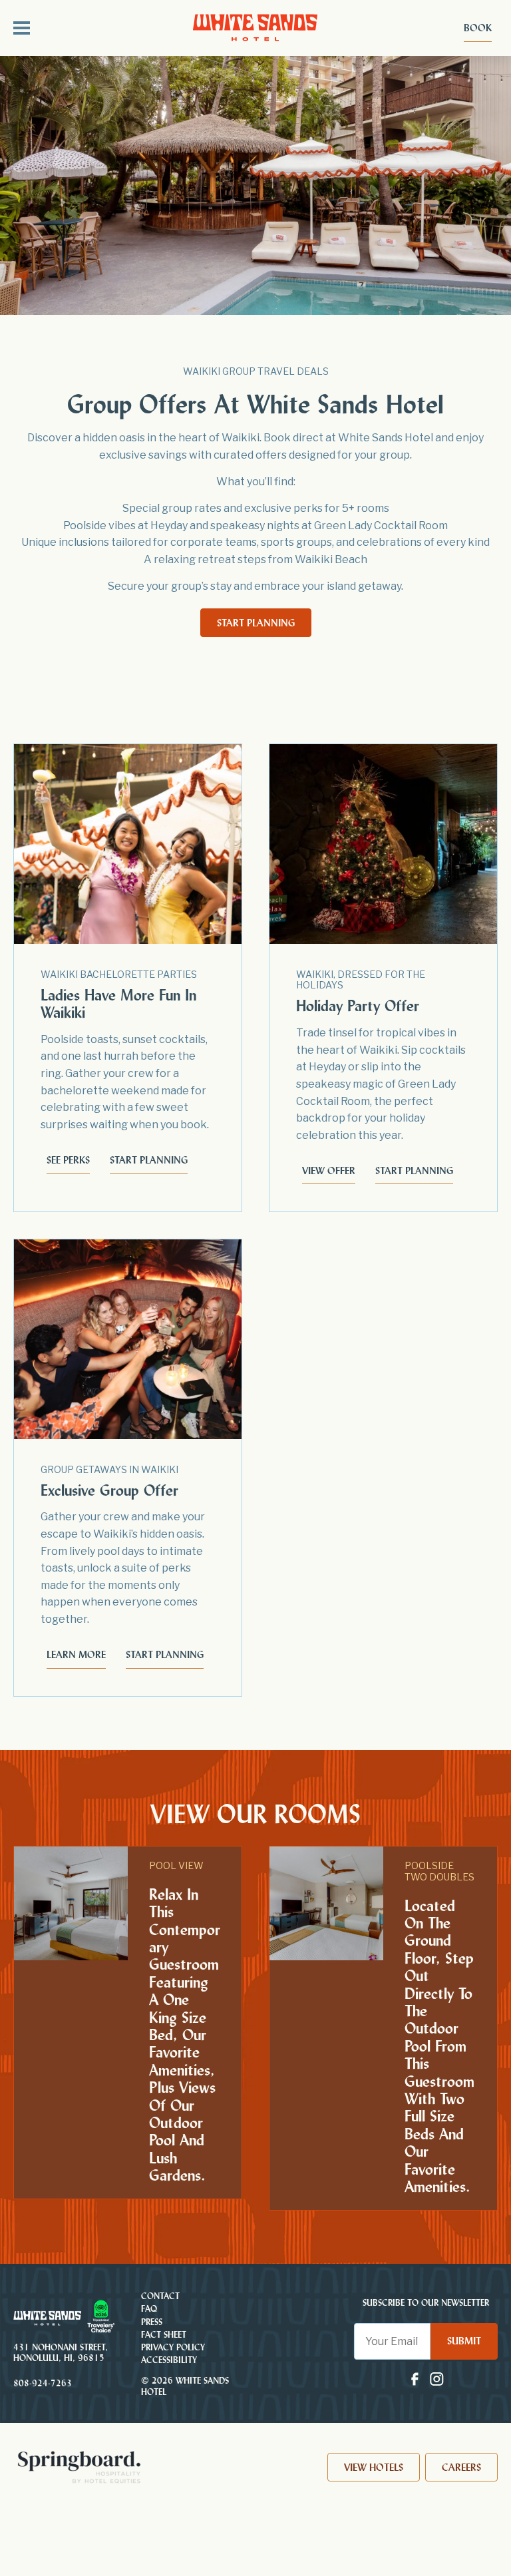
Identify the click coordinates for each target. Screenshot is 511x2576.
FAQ (149, 2309)
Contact (160, 2296)
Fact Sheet (164, 2335)
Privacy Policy (173, 2347)
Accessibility (169, 2360)
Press (152, 2322)
